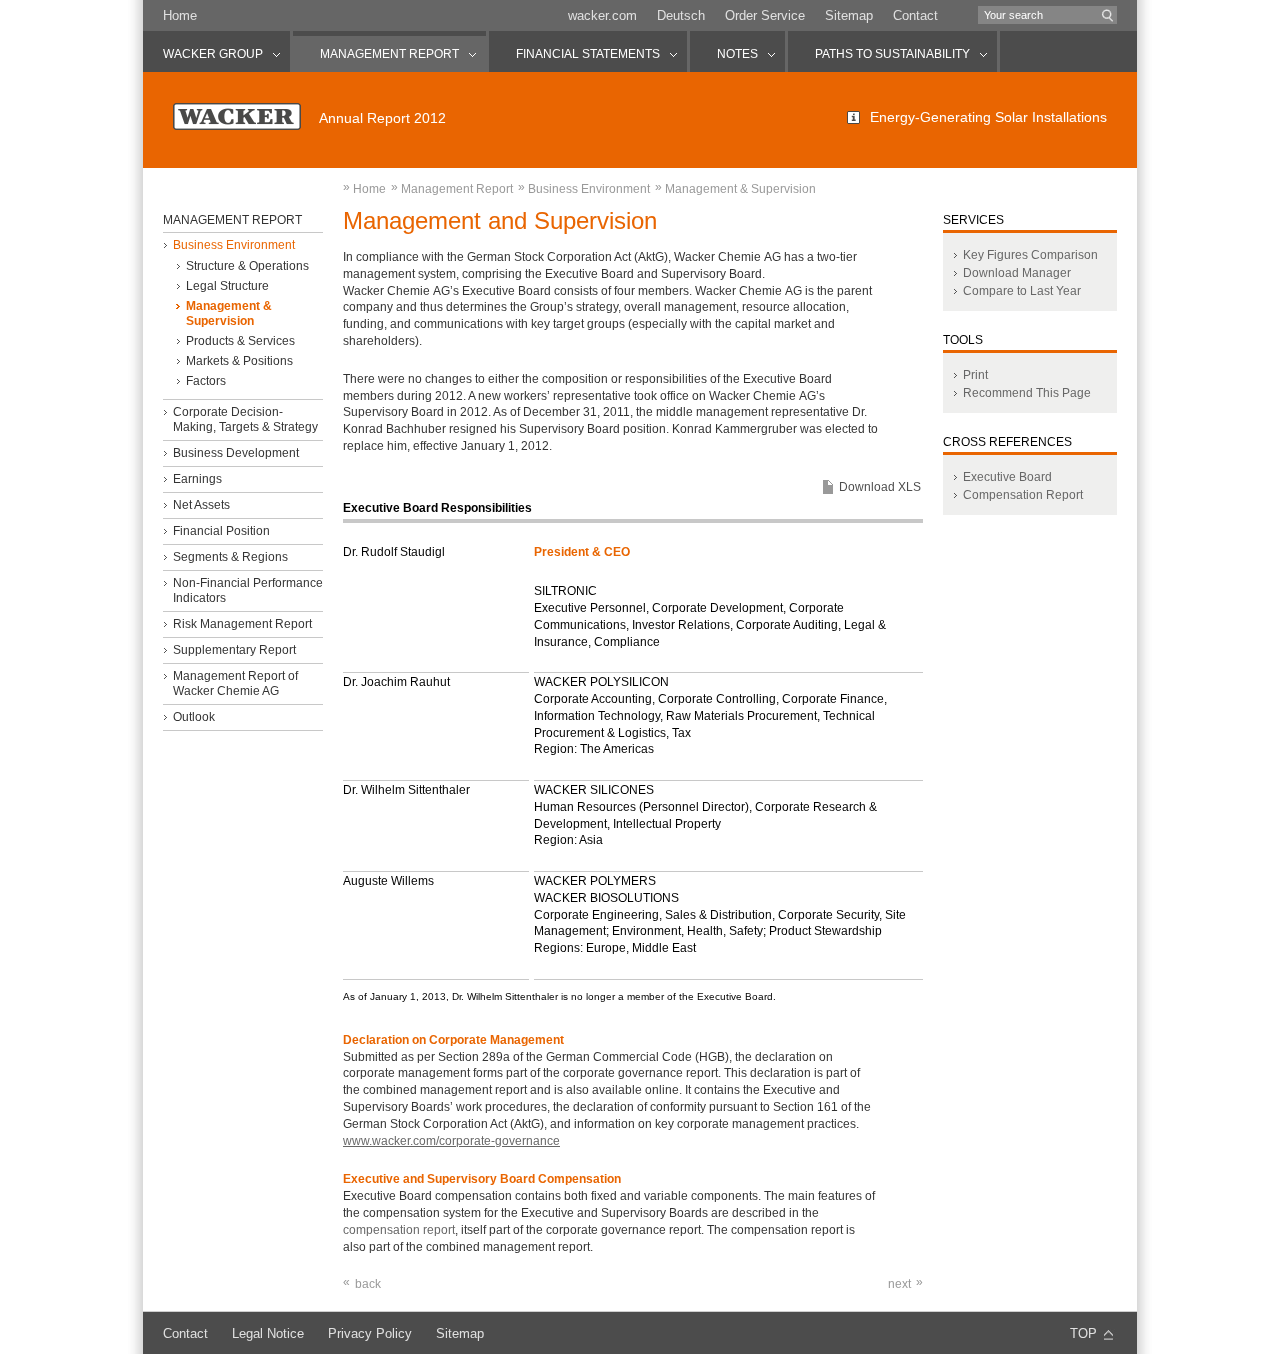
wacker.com (602, 15)
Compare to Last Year (1022, 291)
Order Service (765, 15)
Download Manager (1017, 273)
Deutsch (681, 15)
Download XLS (880, 487)
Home (180, 15)
